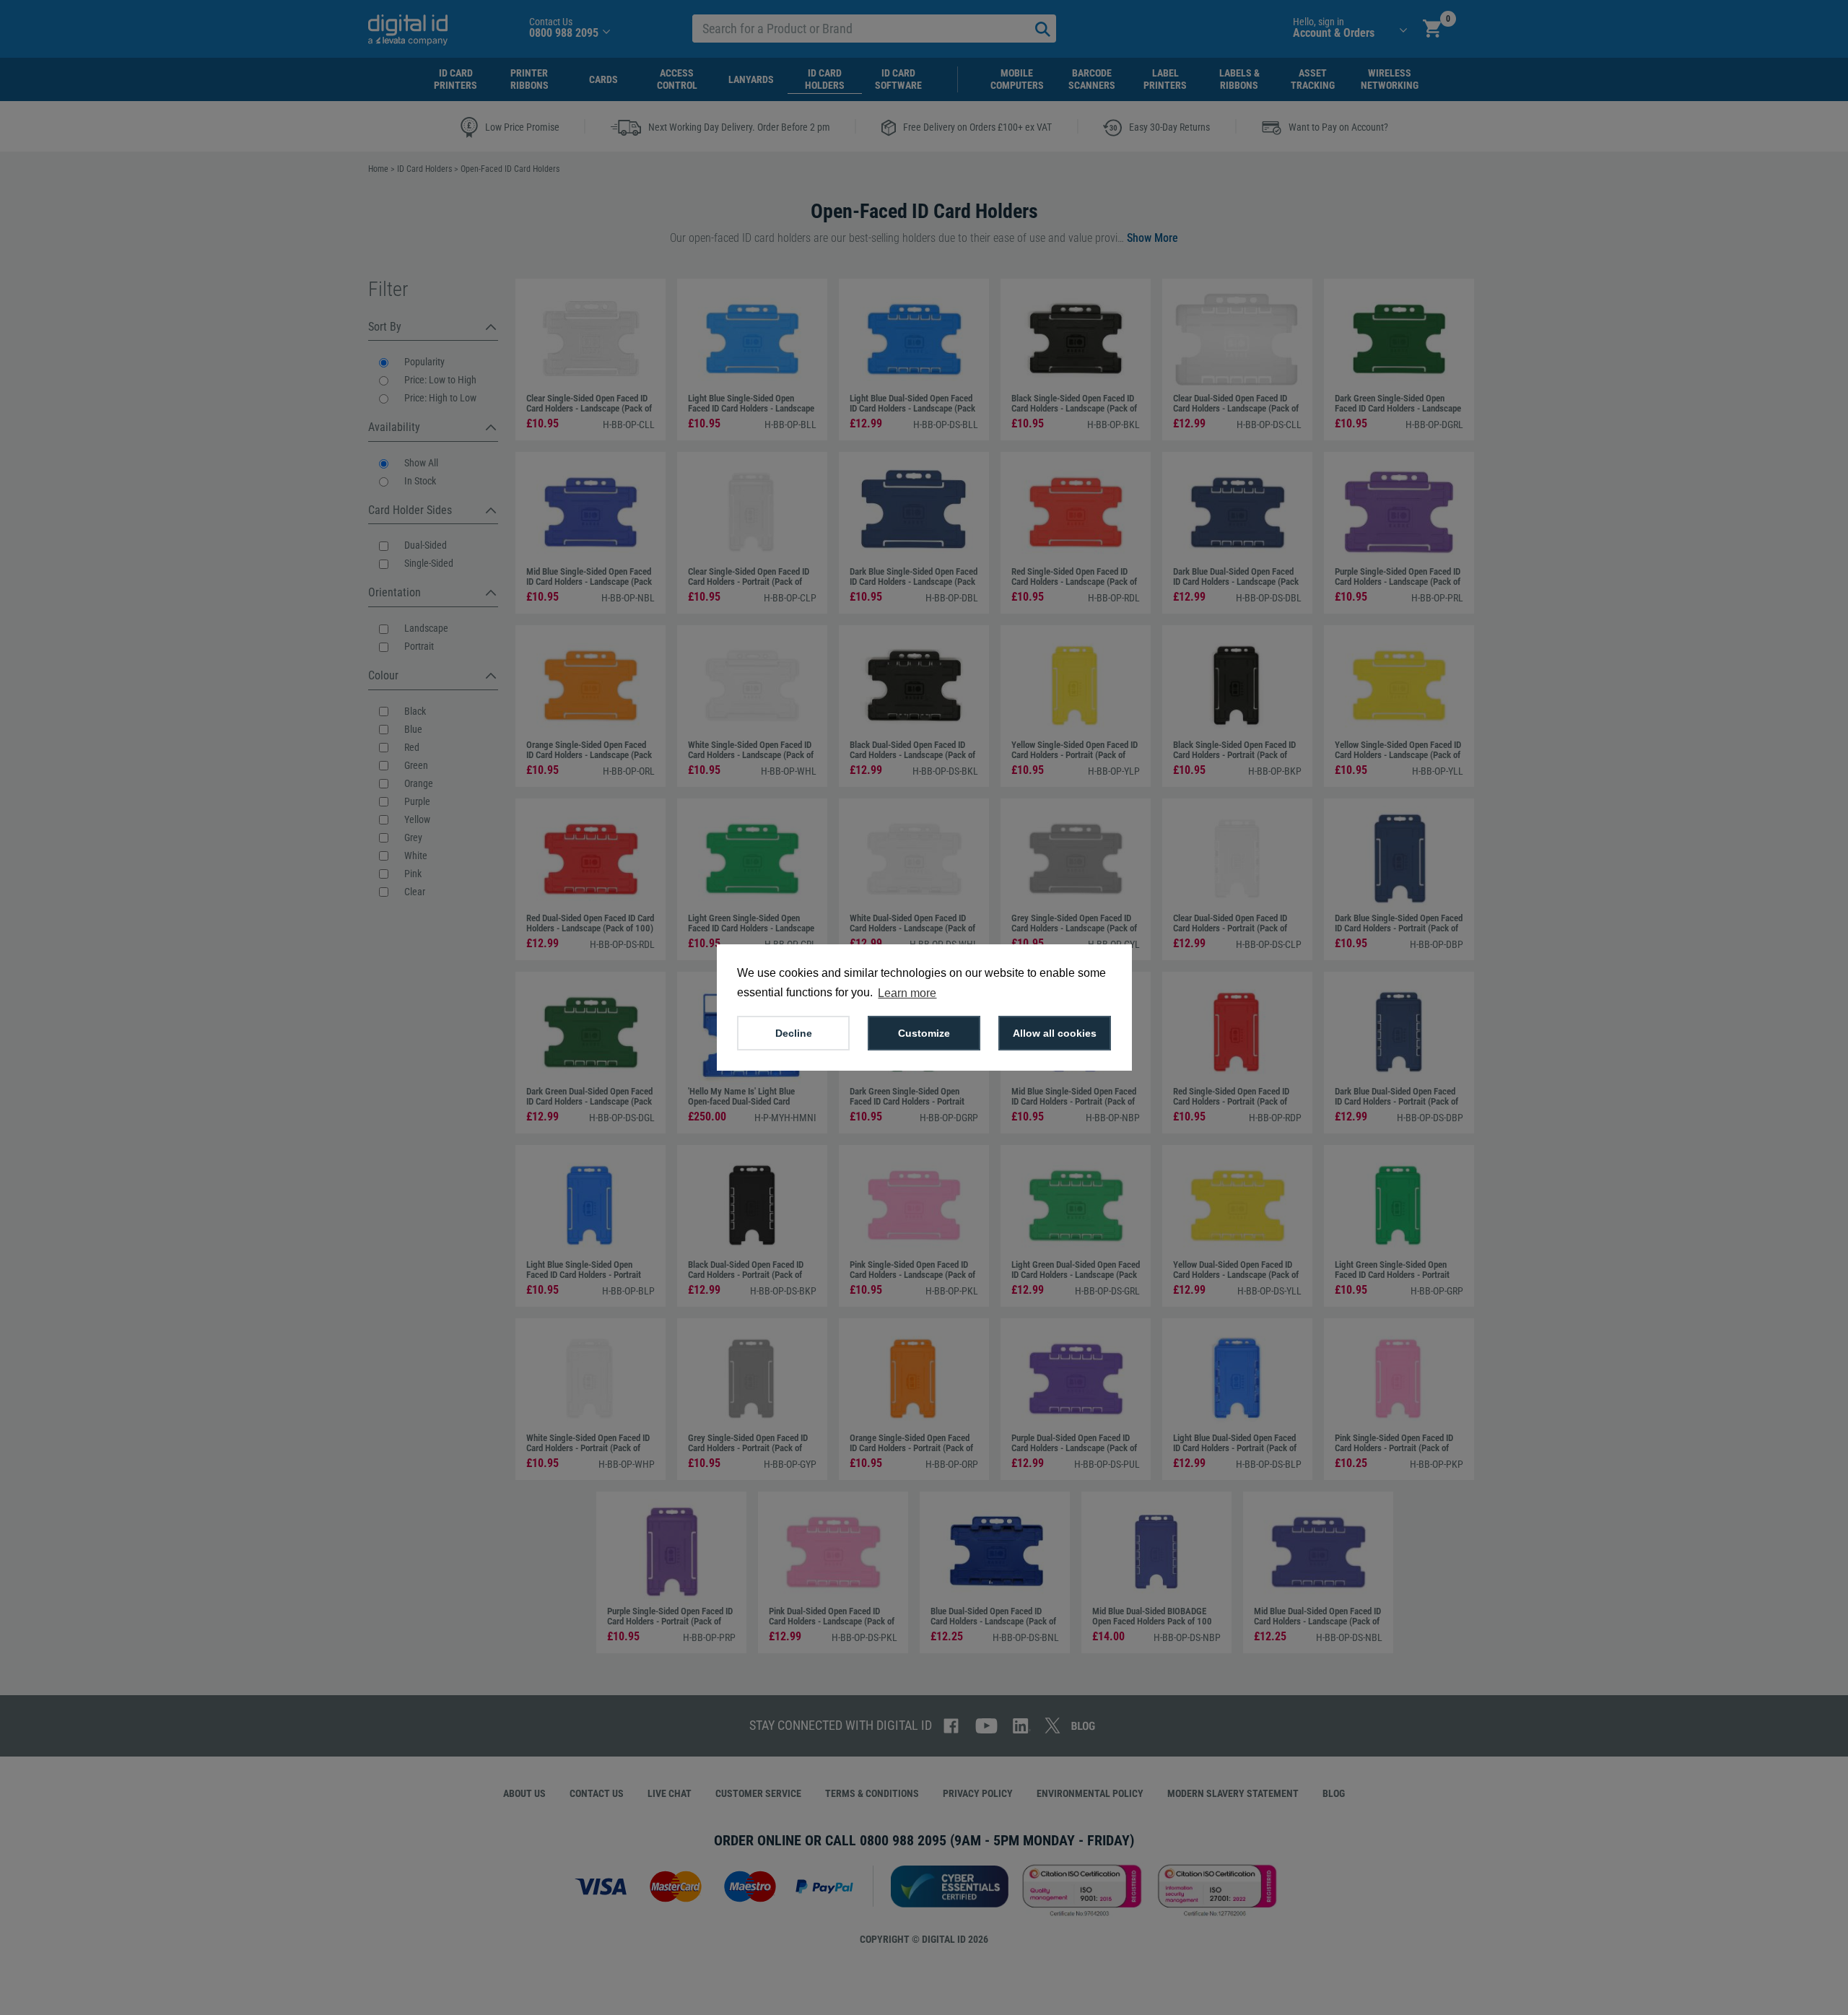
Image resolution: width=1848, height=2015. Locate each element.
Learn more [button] (907, 993)
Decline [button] (794, 1033)
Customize (924, 1033)
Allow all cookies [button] (1055, 1033)
